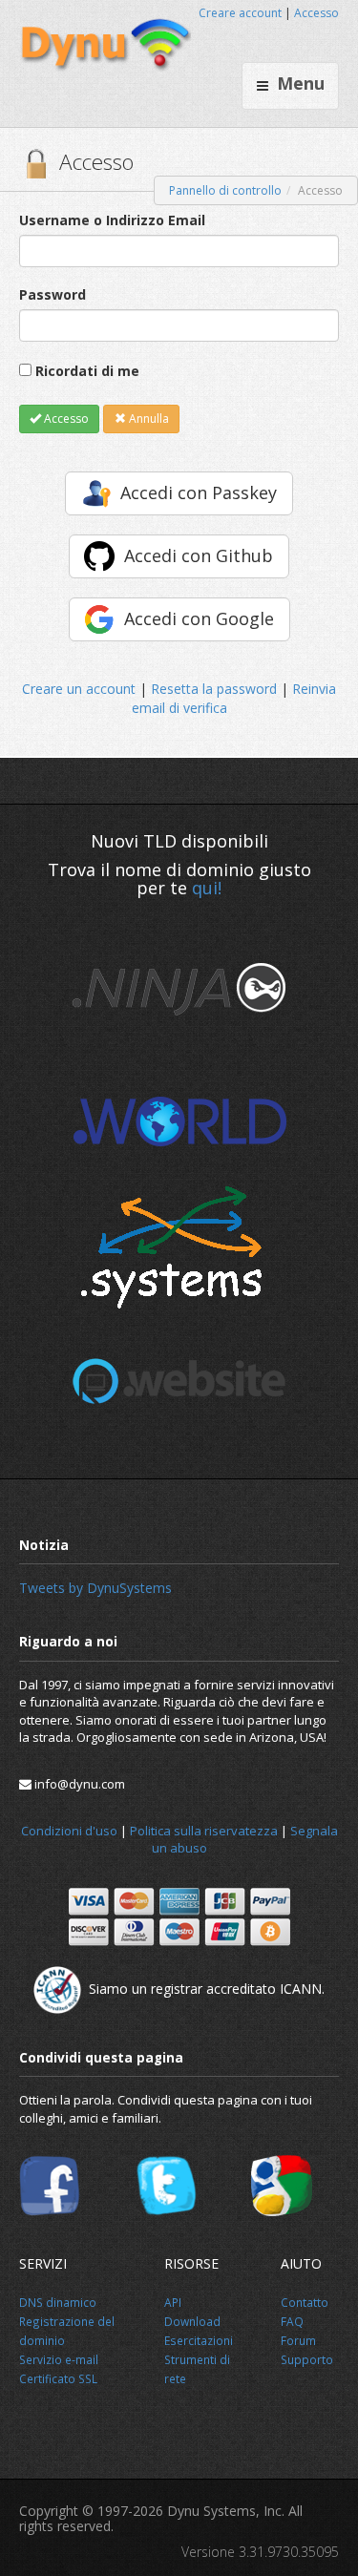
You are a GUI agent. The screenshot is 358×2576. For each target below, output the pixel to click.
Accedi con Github (199, 555)
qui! (207, 888)
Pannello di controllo (225, 190)
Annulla (147, 419)
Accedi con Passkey (199, 492)
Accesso (316, 13)
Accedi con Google (199, 618)
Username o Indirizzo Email (112, 220)
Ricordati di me (87, 371)
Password (53, 294)
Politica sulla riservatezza (204, 1831)
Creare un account (79, 689)
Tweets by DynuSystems (95, 1588)
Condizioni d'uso (69, 1831)
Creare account (240, 13)
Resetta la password (214, 689)
